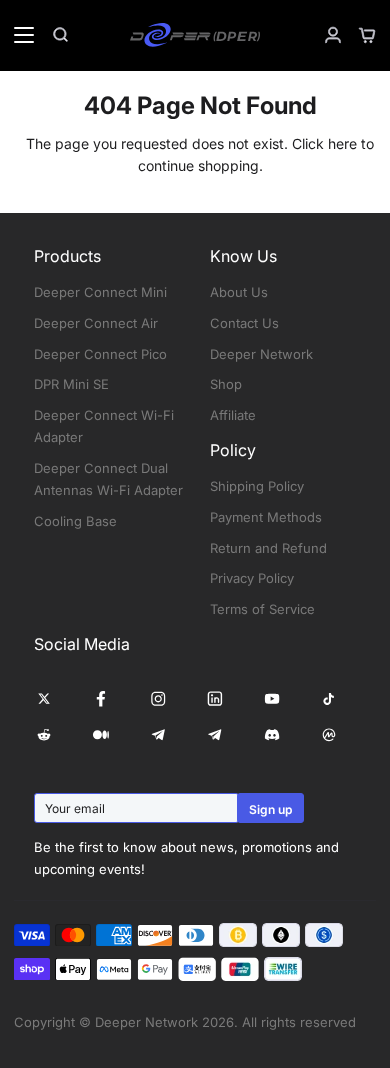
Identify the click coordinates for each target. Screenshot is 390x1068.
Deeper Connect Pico (100, 354)
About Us (239, 292)
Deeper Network (261, 354)
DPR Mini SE (71, 384)
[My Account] (325, 35)
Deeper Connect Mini (100, 292)
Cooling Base (75, 521)
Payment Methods (266, 517)
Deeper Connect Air (96, 323)
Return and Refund (268, 548)
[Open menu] (18, 35)
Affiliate (233, 415)
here (342, 143)
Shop (226, 384)
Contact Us (244, 323)
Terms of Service (262, 609)
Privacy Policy (252, 578)
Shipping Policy (257, 486)
